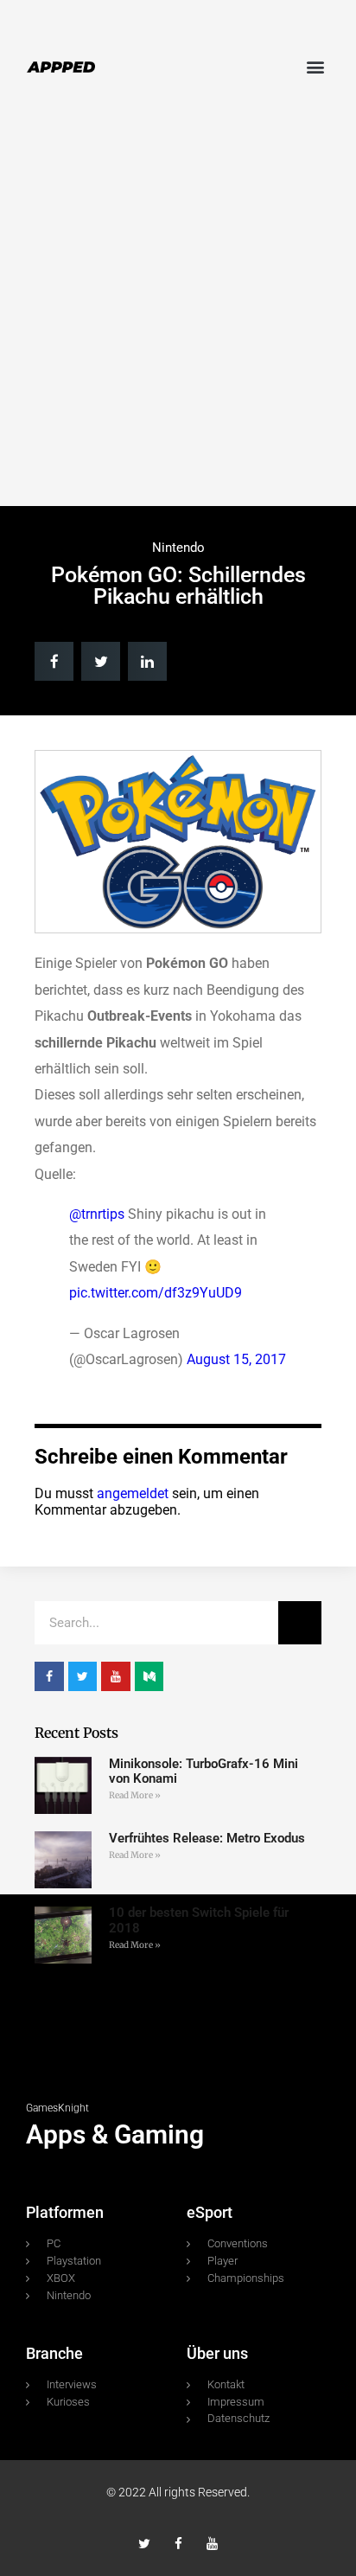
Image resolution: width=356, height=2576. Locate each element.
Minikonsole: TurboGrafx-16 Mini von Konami (203, 1771)
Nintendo (178, 548)
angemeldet (133, 1493)
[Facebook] (178, 2544)
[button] (316, 66)
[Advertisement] (178, 311)
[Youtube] (212, 2544)
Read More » (135, 1795)
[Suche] (300, 1623)
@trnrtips (97, 1214)
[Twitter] (145, 2544)
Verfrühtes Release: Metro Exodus (207, 1838)
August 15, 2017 (236, 1359)
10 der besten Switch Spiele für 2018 (199, 1920)
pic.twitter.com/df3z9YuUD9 (156, 1293)
